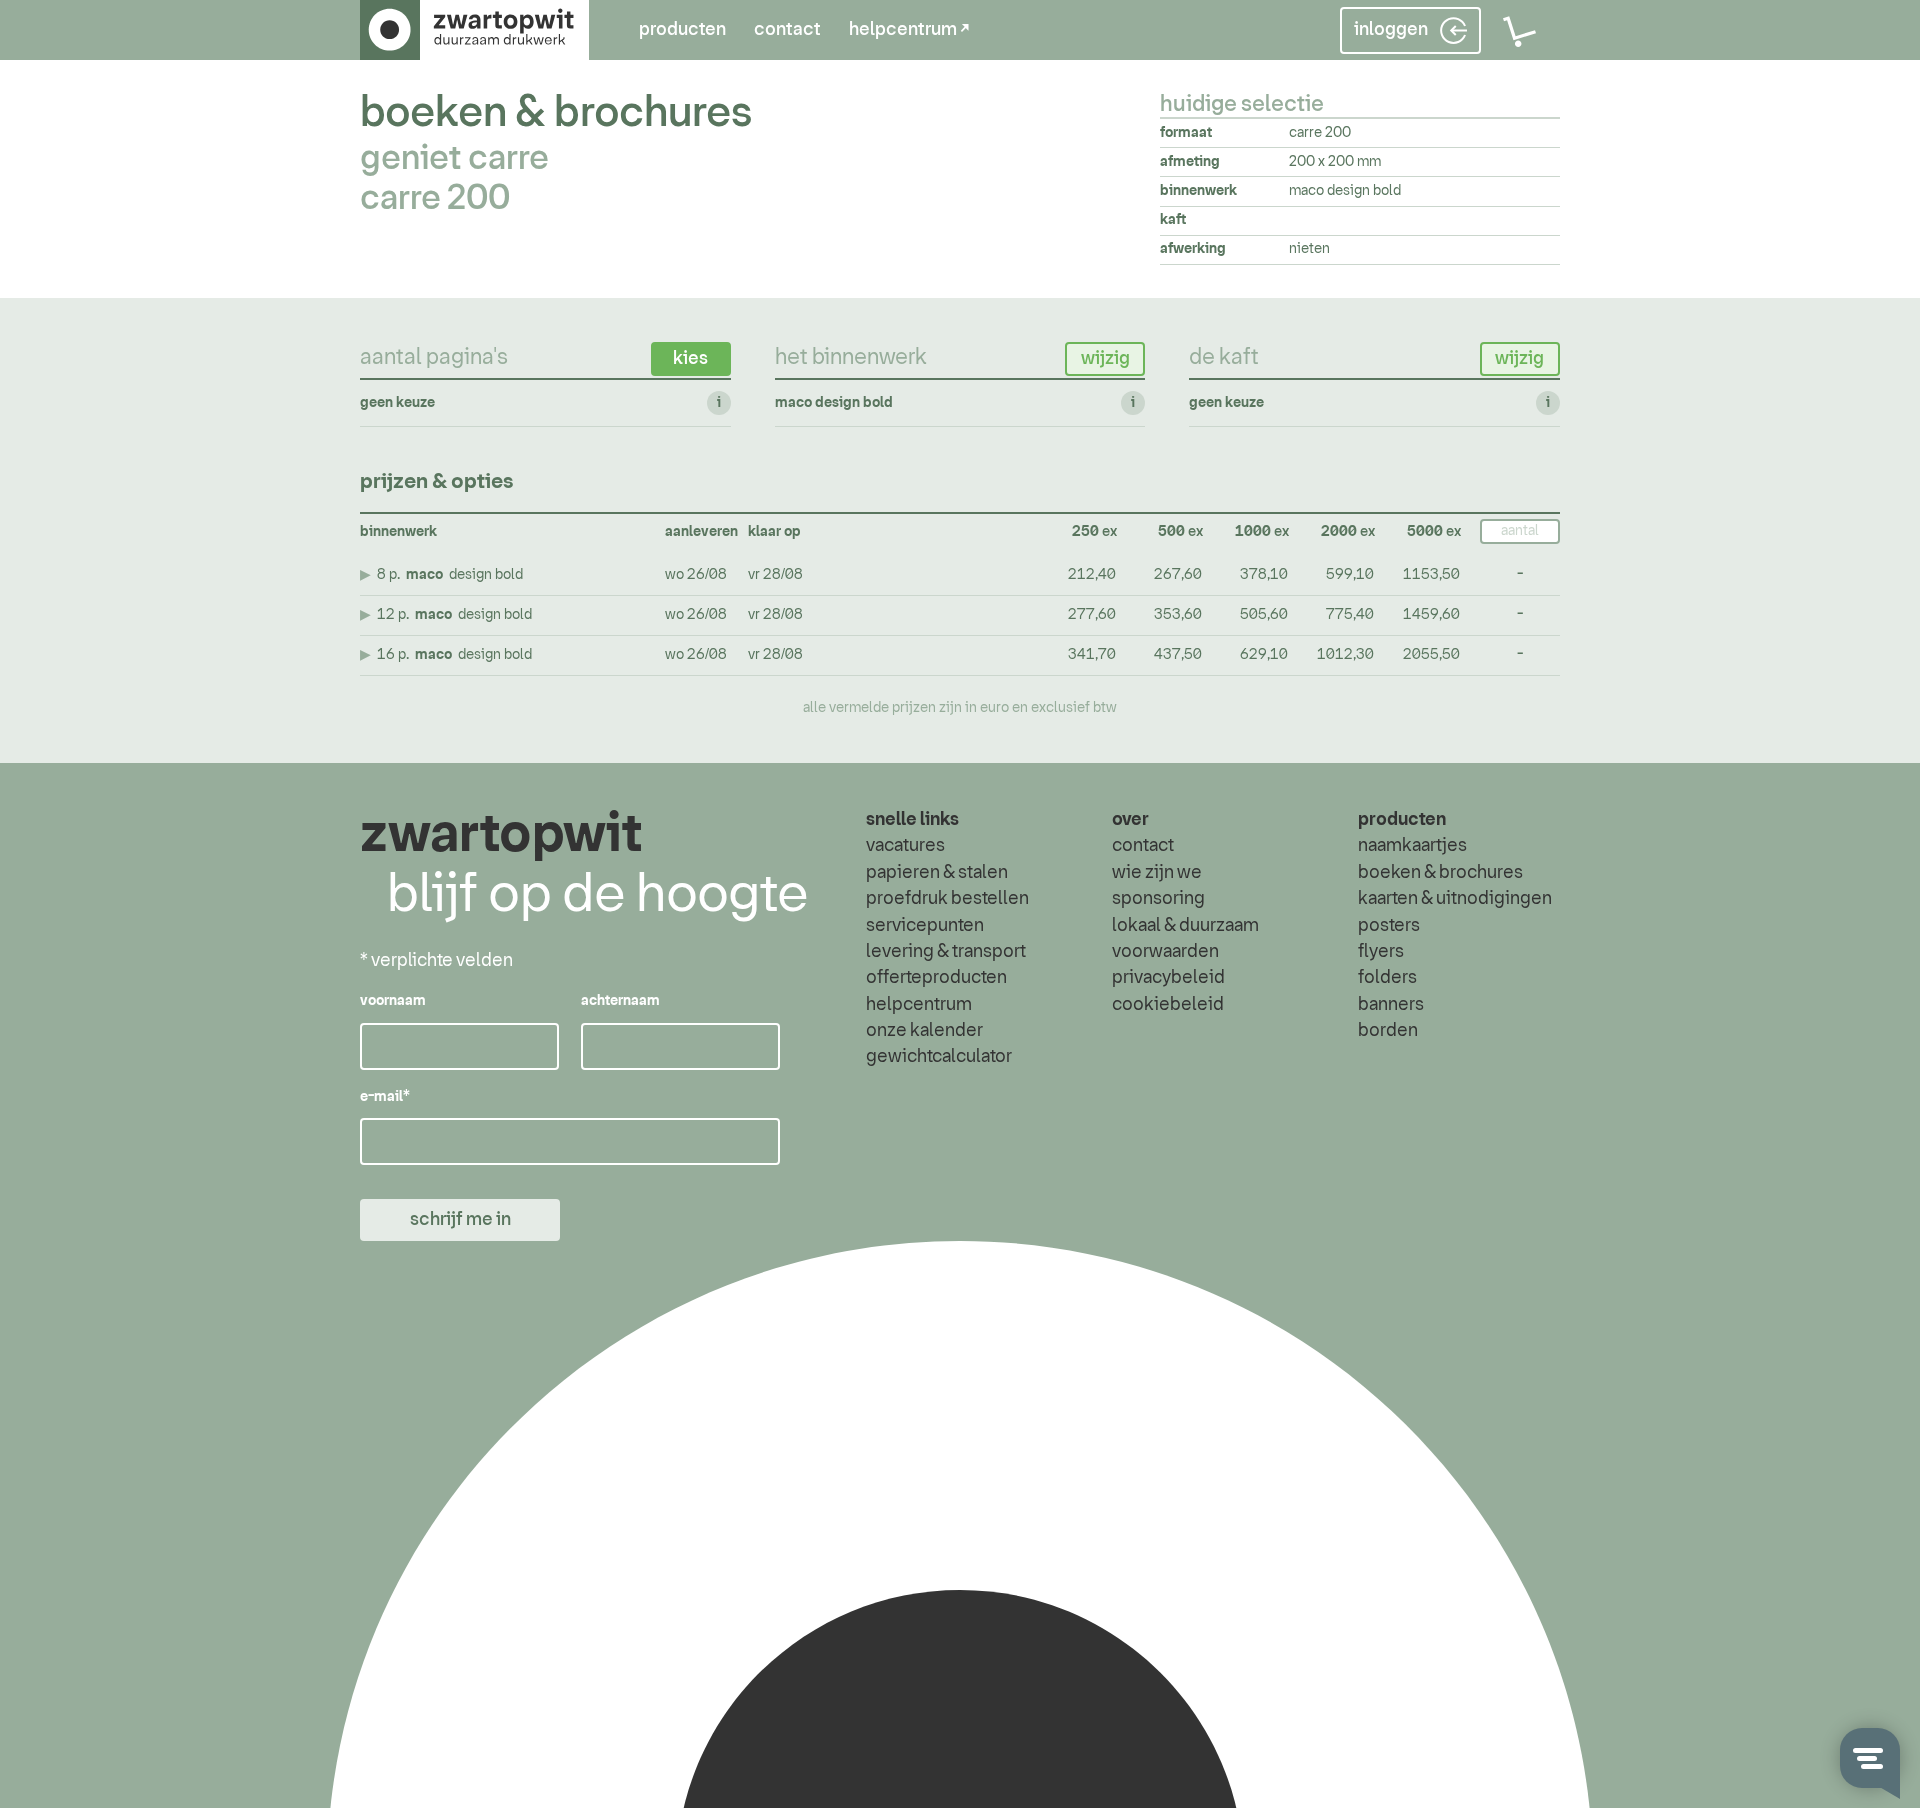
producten (682, 30)
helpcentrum (919, 1005)
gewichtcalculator (939, 1057)
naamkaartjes (1412, 846)
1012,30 (1345, 655)
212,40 (1092, 575)
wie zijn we (1157, 873)
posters (1389, 926)
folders (1387, 978)
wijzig (1105, 359)
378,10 (1264, 575)
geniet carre (454, 159)
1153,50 (1431, 575)
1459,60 (1431, 615)
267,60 (1178, 575)
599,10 (1350, 575)
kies (690, 359)
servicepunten (925, 926)
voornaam (393, 1001)
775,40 (1350, 615)
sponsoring (1158, 899)
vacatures (905, 846)
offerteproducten (936, 978)
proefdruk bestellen (947, 899)
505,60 (1264, 615)
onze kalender (924, 1031)
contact (787, 30)
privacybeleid (1168, 978)
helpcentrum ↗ (909, 30)
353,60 (1178, 615)
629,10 (1264, 655)
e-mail (385, 1097)
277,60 (1092, 615)
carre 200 (435, 199)
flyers (1381, 952)
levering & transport (946, 952)
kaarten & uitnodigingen (1455, 899)
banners (1391, 1005)
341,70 (1092, 655)
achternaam (620, 1001)
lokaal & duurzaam (1185, 926)
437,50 (1178, 655)
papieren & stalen (937, 873)
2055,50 (1431, 655)
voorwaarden (1165, 952)
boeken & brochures (556, 113)
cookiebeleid (1168, 1005)
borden (1388, 1031)
